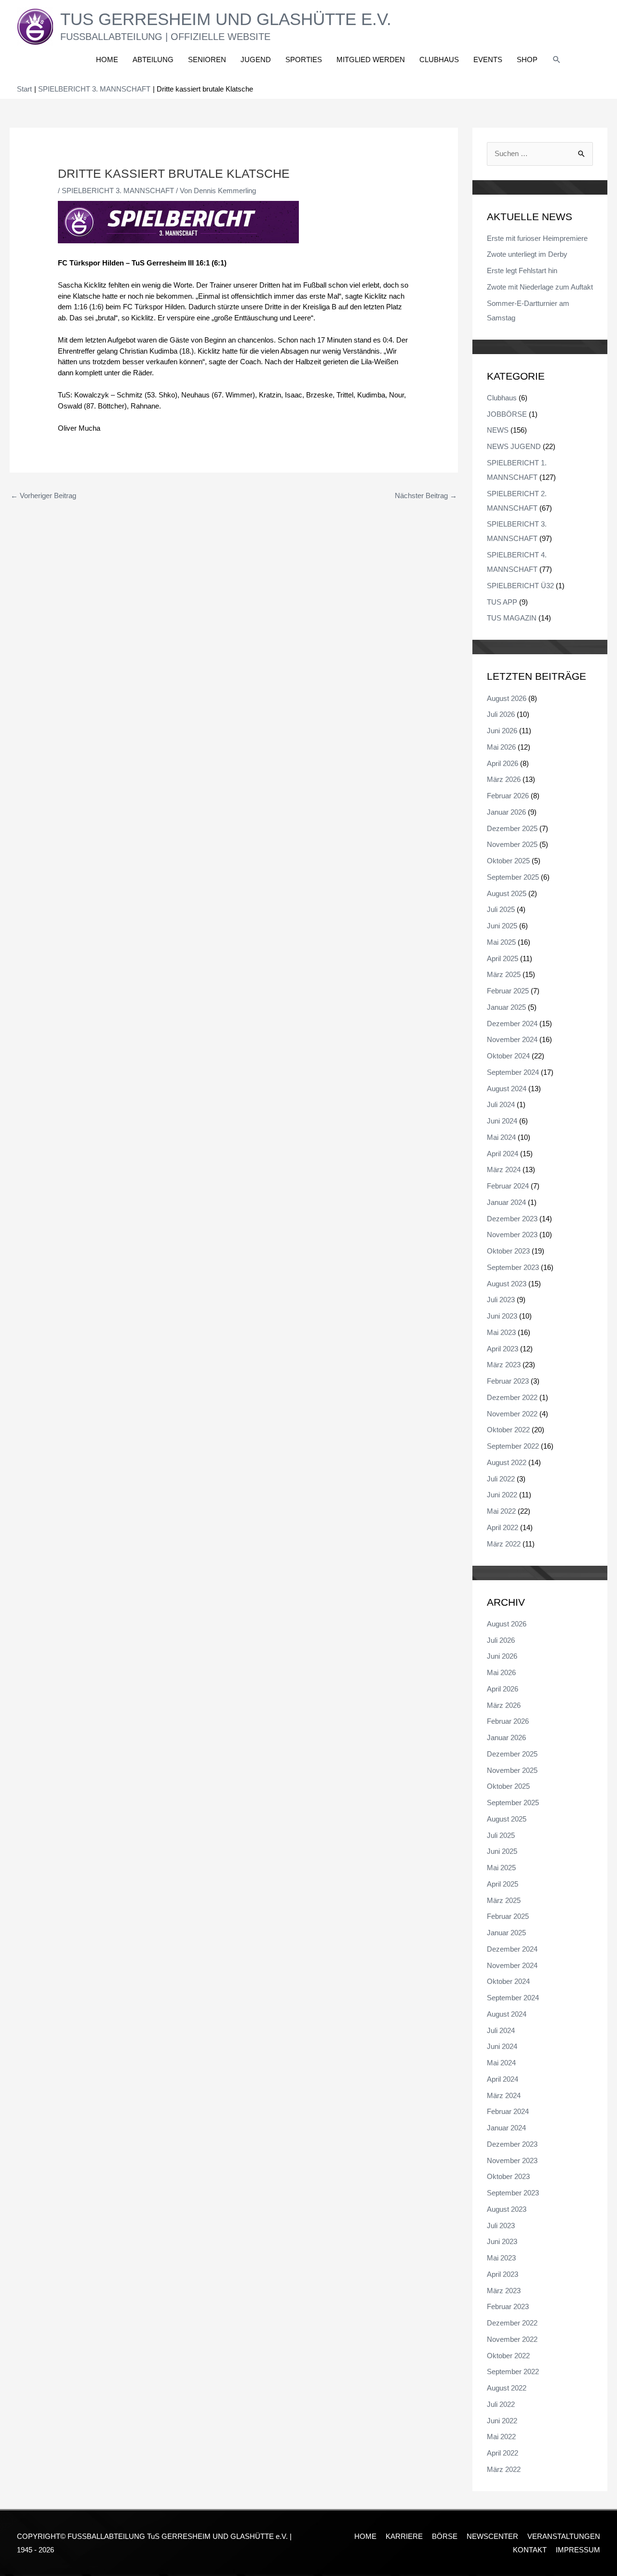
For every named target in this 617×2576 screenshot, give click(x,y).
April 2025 (503, 958)
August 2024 (507, 1089)
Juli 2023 (501, 1300)
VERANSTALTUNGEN (564, 2536)
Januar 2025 (506, 1007)
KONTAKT (530, 2550)
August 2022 (507, 1462)
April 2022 (503, 1527)
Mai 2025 (501, 942)
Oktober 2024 (508, 1056)
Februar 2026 (508, 796)
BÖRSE (445, 2536)
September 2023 (513, 1267)
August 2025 (507, 893)
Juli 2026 (501, 714)
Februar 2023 (508, 1381)
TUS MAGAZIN (512, 618)
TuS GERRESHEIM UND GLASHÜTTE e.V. (226, 19)
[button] (557, 60)
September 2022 (513, 1446)
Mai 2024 (501, 1137)
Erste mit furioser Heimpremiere (537, 238)
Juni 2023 (502, 1316)
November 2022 (512, 1414)
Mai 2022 (501, 1511)
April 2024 (503, 1154)
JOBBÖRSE (507, 414)
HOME (365, 2536)
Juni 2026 (502, 731)
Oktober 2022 (508, 1430)
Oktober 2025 (508, 861)
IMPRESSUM (578, 2550)
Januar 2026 (506, 812)
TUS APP (502, 602)
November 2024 (512, 1039)
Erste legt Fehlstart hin (522, 271)
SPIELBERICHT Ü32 (520, 586)
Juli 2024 (501, 1104)
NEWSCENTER (492, 2536)
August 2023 (507, 1284)
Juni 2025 (502, 926)
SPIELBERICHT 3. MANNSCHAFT (118, 191)
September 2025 (513, 877)
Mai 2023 (501, 1332)
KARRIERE (404, 2536)
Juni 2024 (502, 1121)
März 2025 (504, 974)
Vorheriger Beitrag (43, 495)
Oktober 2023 (508, 1251)
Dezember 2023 (512, 1219)
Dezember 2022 (512, 1397)
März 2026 (504, 779)
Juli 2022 (501, 1479)
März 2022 (504, 1544)
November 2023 (512, 1235)
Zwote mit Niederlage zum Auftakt (540, 287)
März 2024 (504, 1169)
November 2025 (512, 844)
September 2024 (513, 1072)
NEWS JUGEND (514, 446)
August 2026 (507, 698)
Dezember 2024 (512, 1024)
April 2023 (503, 1349)
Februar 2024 (508, 1186)
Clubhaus (502, 398)
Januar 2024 (506, 1202)
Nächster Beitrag (426, 495)
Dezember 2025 (512, 828)
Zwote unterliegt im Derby (527, 254)
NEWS (498, 430)
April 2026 (503, 763)
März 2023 (504, 1365)
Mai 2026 (501, 747)
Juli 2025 (501, 909)
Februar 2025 (508, 991)
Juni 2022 (502, 1495)
